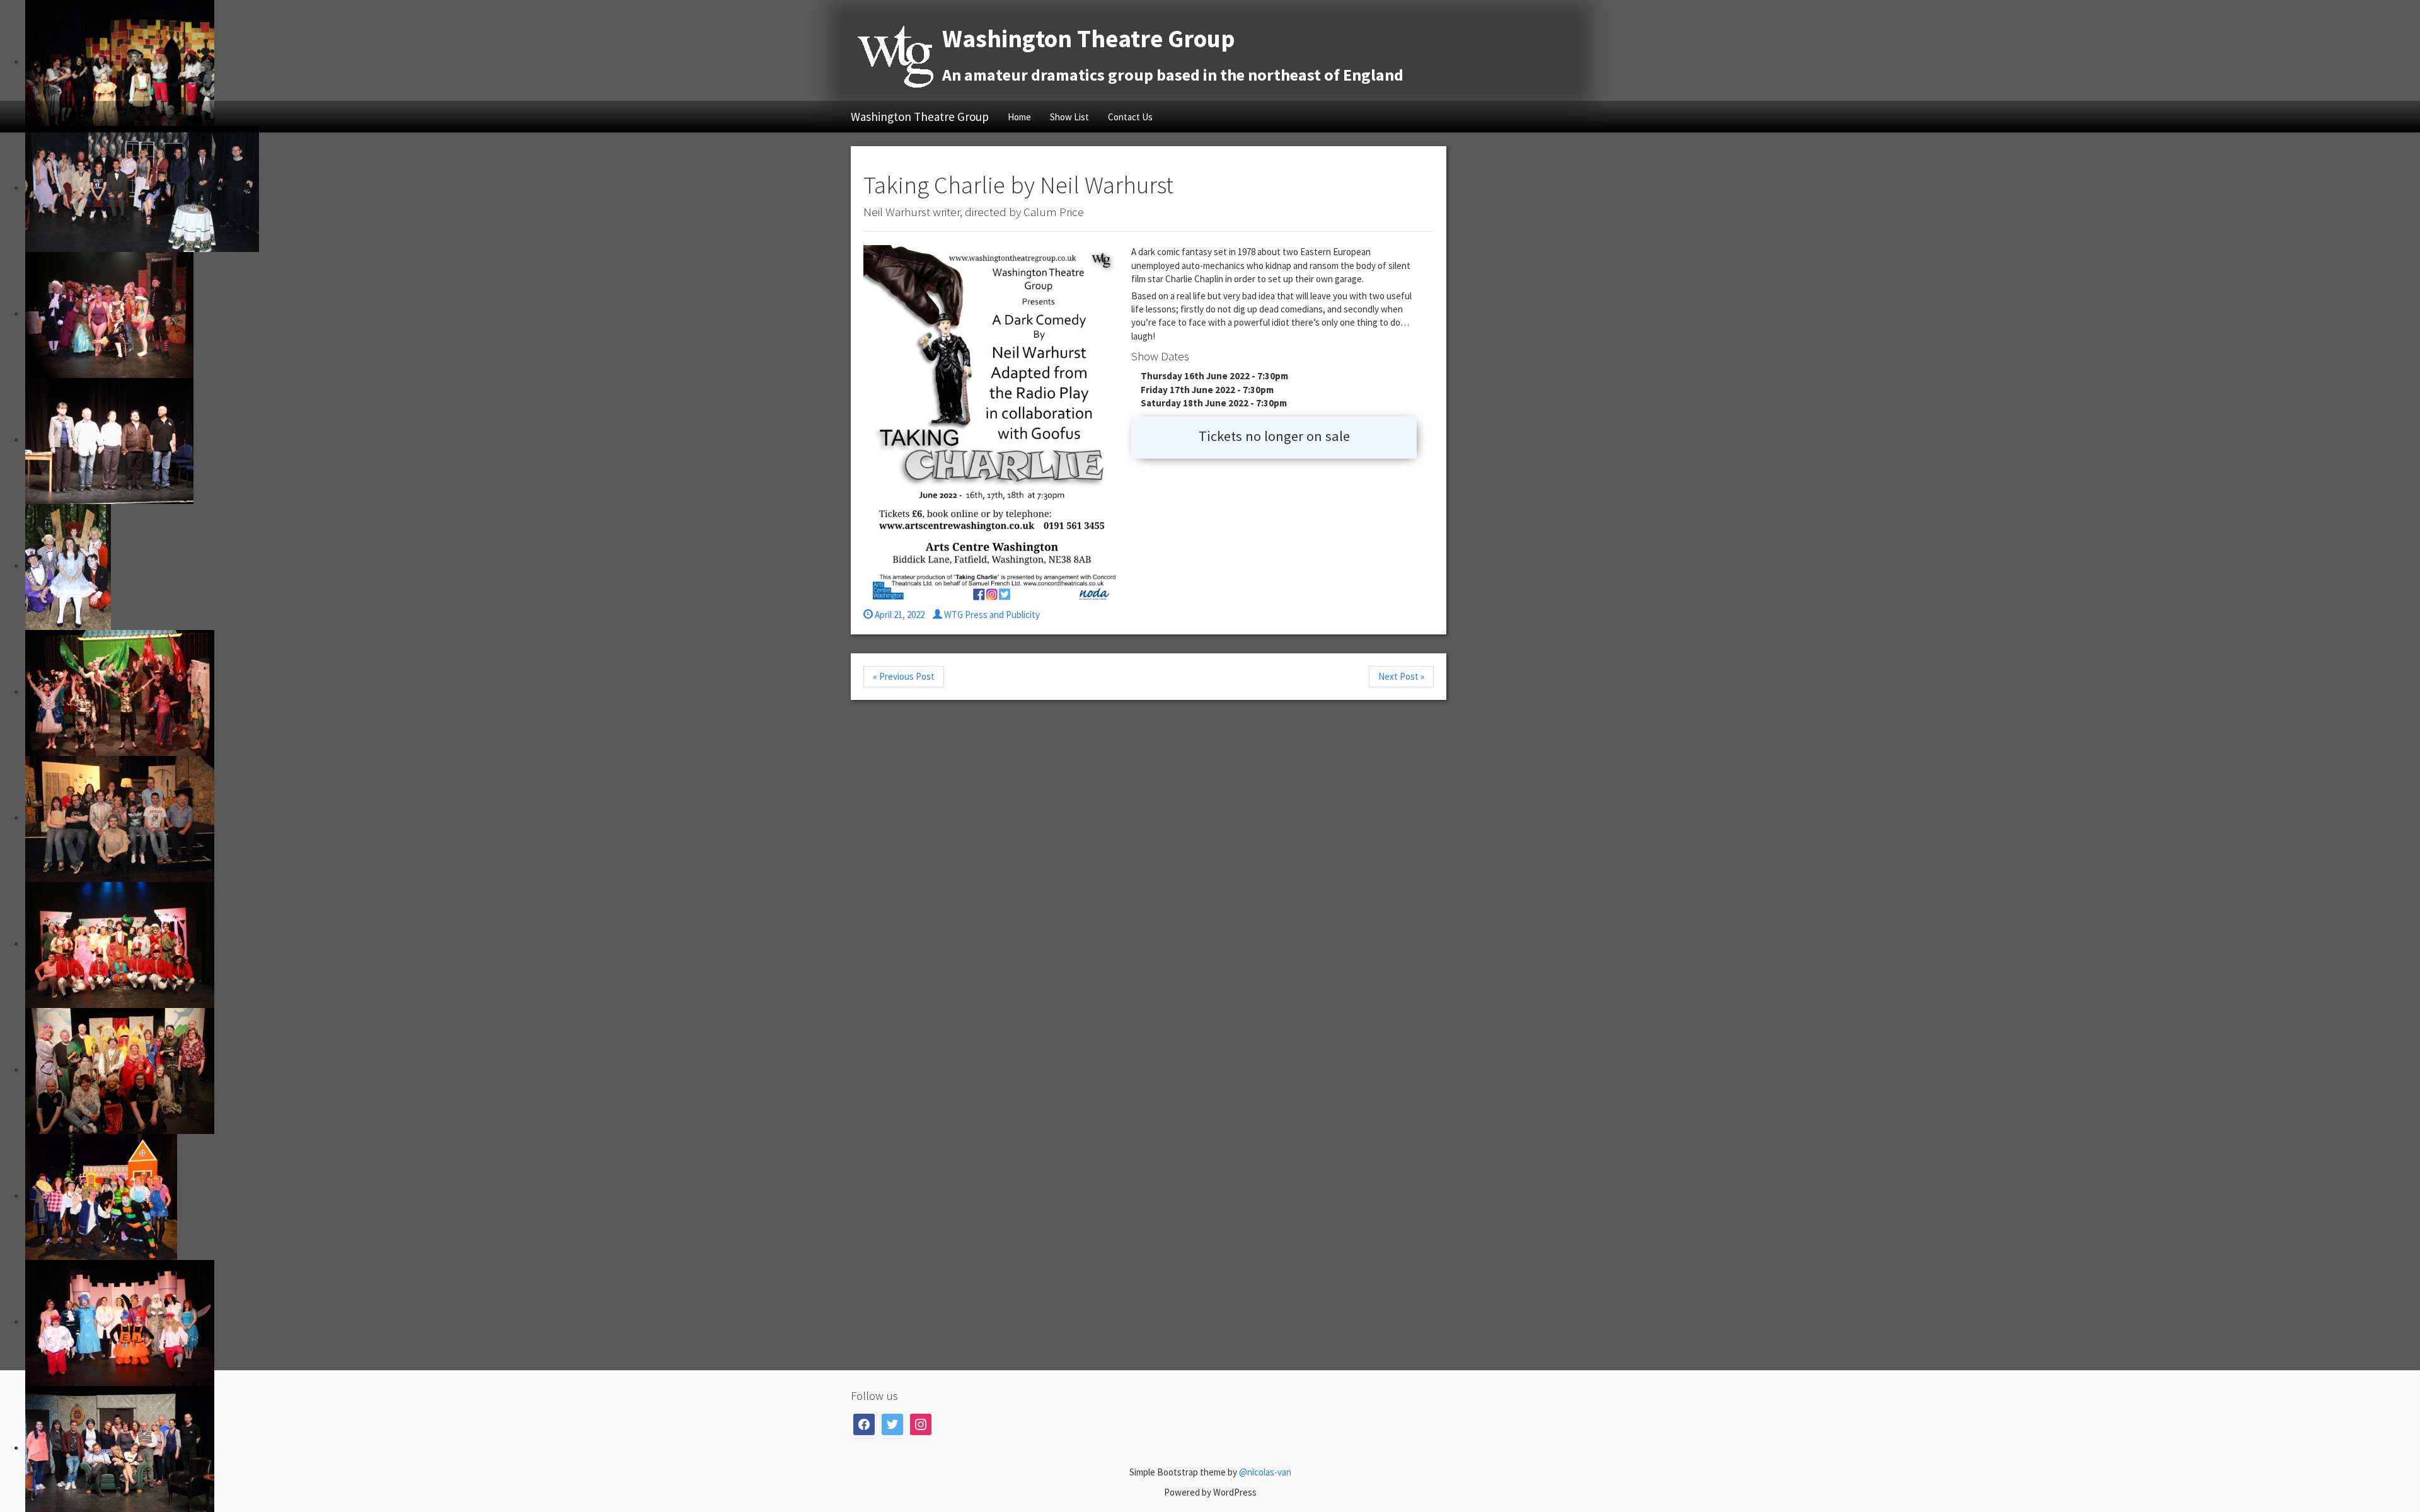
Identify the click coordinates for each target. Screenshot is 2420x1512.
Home (1019, 117)
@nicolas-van (1265, 1472)
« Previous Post (904, 676)
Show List (1069, 117)
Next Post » (1401, 676)
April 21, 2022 (899, 615)
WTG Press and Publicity (991, 615)
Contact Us (1130, 117)
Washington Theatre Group (920, 117)
